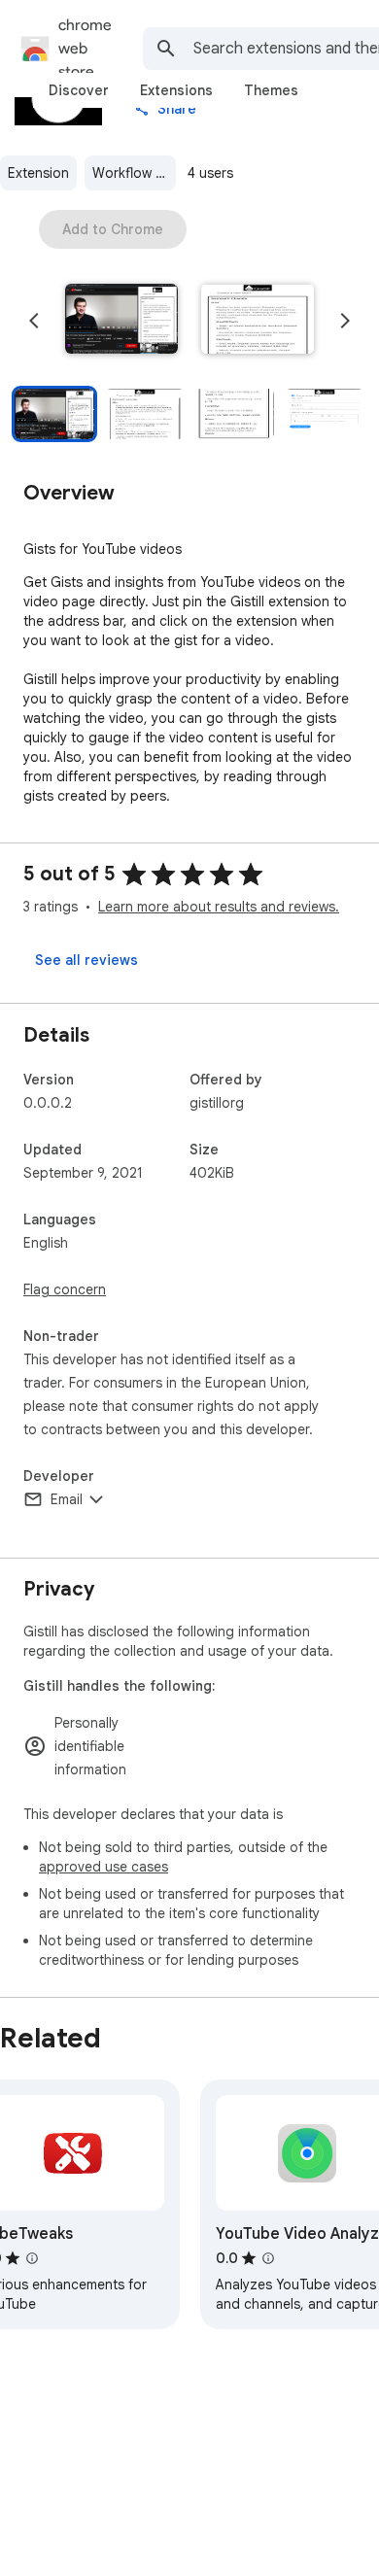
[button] (121, 321)
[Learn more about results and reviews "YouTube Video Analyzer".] (268, 2258)
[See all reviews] (86, 960)
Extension (38, 173)
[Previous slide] (34, 321)
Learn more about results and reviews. (219, 907)
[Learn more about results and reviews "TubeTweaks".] (32, 2258)
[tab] (79, 90)
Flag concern (65, 1289)
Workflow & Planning (134, 173)
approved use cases (103, 1867)
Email (67, 1499)
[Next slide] (345, 321)
